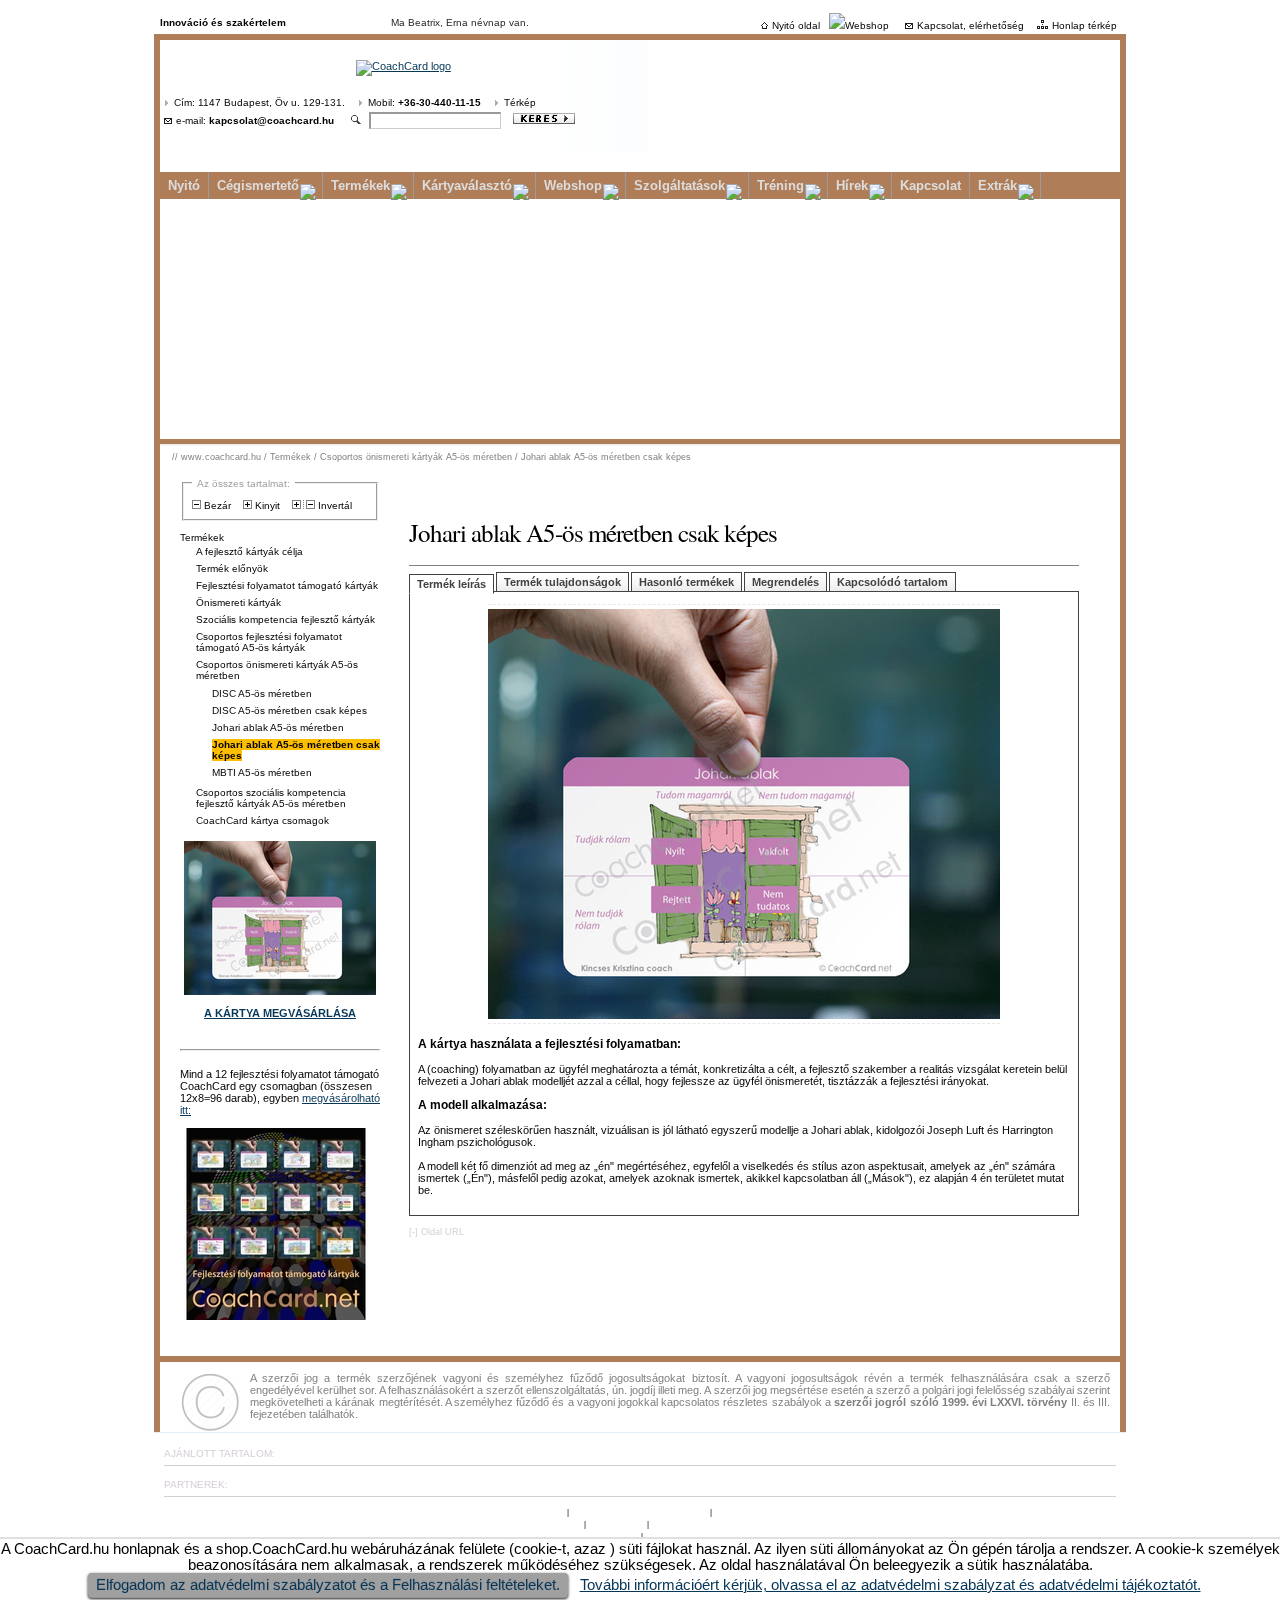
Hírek (852, 185)
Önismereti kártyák (238, 602)
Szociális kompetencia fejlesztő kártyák (285, 619)
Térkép (520, 102)
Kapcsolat (930, 185)
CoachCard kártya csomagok (262, 820)
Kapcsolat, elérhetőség (970, 25)
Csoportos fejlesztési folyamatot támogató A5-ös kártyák (269, 642)
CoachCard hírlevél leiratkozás (715, 1535)
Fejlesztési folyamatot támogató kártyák (287, 585)
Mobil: (424, 102)
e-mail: (255, 120)
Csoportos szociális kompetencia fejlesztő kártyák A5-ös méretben (271, 798)
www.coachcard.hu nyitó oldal (640, 1511)
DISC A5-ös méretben (262, 693)
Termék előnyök (232, 568)
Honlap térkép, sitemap (767, 1511)
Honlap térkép (1084, 25)
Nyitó (184, 185)
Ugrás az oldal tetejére (513, 1511)
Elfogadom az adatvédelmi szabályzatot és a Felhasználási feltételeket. (328, 1585)
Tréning (780, 185)
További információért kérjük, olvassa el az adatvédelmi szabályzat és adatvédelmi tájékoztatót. (890, 1585)
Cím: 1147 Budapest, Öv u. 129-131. (259, 102)
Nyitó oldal (796, 25)
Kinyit (266, 505)
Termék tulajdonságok (562, 582)
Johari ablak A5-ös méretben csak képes (606, 457)
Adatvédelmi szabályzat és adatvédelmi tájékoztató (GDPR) (788, 1523)
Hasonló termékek (686, 582)
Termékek (360, 185)
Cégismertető (258, 185)
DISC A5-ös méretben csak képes (289, 710)
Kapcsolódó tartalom (892, 582)
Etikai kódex (616, 1523)
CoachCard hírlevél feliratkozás (566, 1535)
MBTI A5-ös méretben (262, 772)
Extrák (997, 185)
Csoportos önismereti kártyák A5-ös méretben (416, 457)
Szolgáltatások (679, 185)
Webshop (867, 25)
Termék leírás (451, 584)
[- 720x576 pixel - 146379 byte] (744, 1024)
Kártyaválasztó (467, 185)
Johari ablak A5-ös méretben (278, 727)
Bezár (216, 505)
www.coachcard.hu (221, 457)
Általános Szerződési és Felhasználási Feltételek (468, 1523)
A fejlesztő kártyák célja (249, 551)
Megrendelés (785, 582)
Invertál (333, 505)
